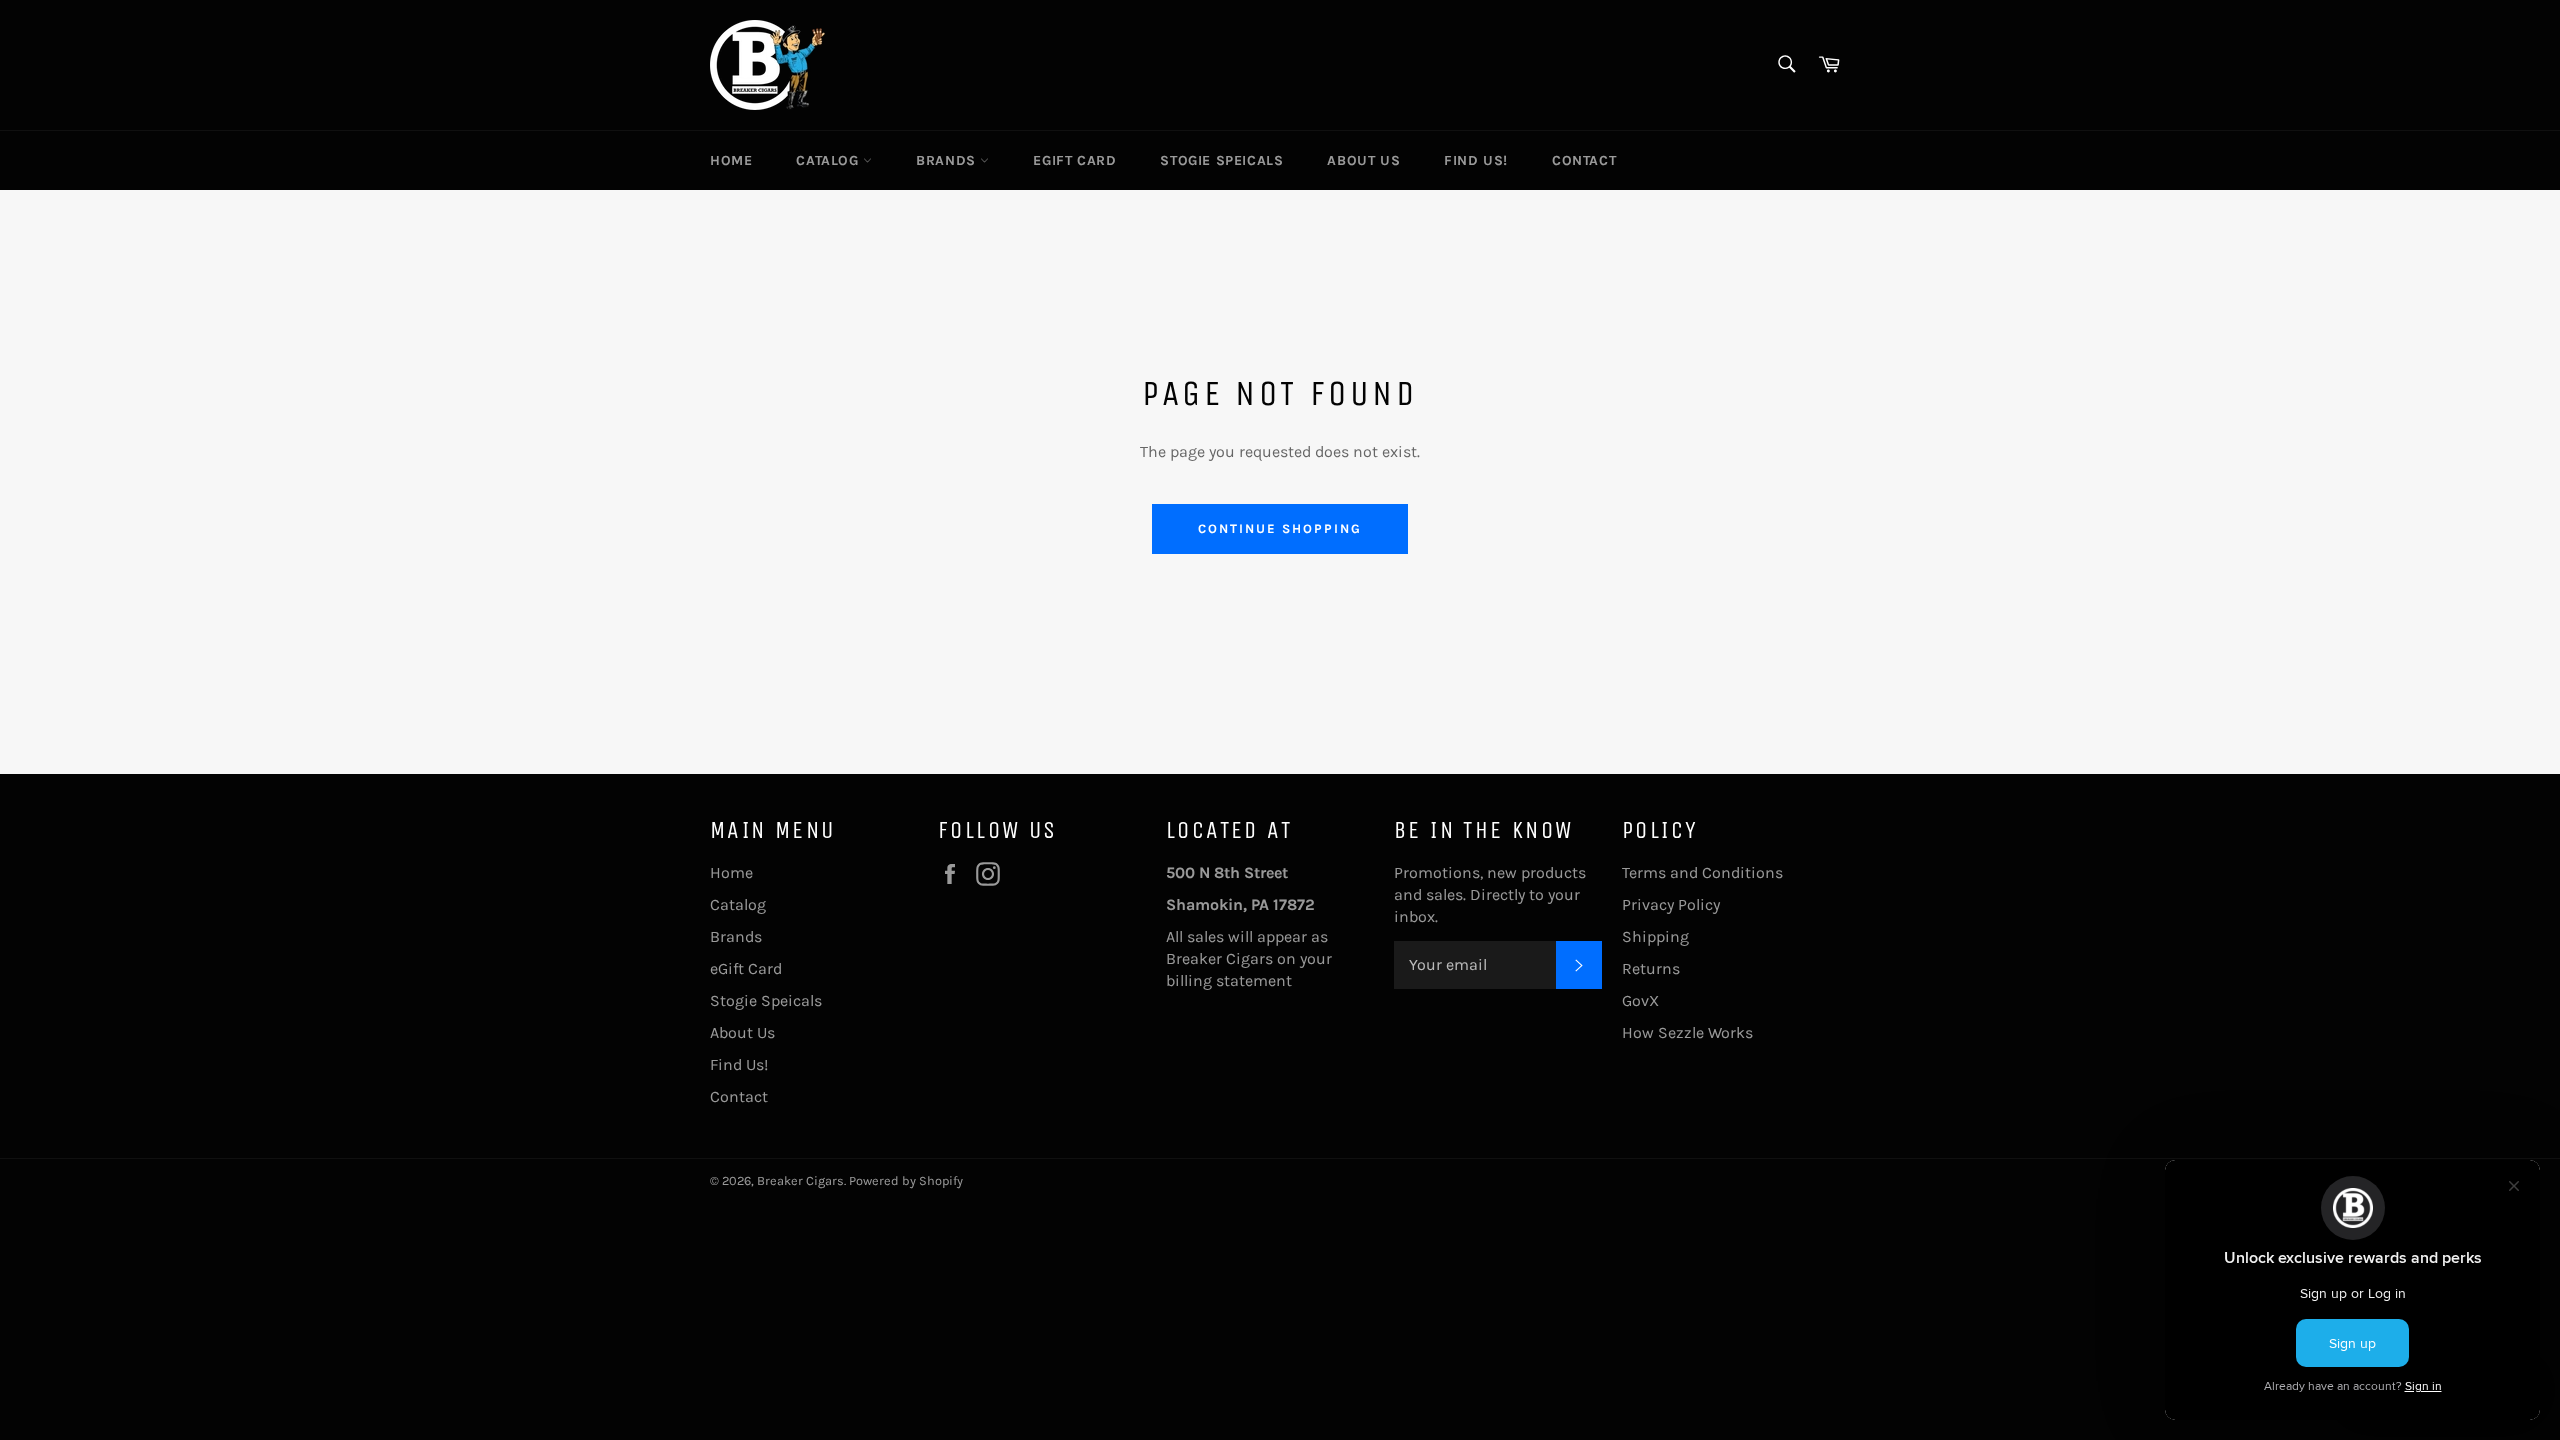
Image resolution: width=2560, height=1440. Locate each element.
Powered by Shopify (906, 1180)
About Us (1363, 160)
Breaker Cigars (800, 1180)
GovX (1640, 1000)
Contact (1584, 160)
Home (731, 160)
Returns (1651, 968)
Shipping (1655, 936)
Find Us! (1476, 160)
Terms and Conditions (1702, 872)
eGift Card (1074, 160)
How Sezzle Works (1687, 1032)
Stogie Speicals (1221, 160)
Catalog (829, 160)
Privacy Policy (1671, 904)
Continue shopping (1279, 528)
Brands (948, 160)
